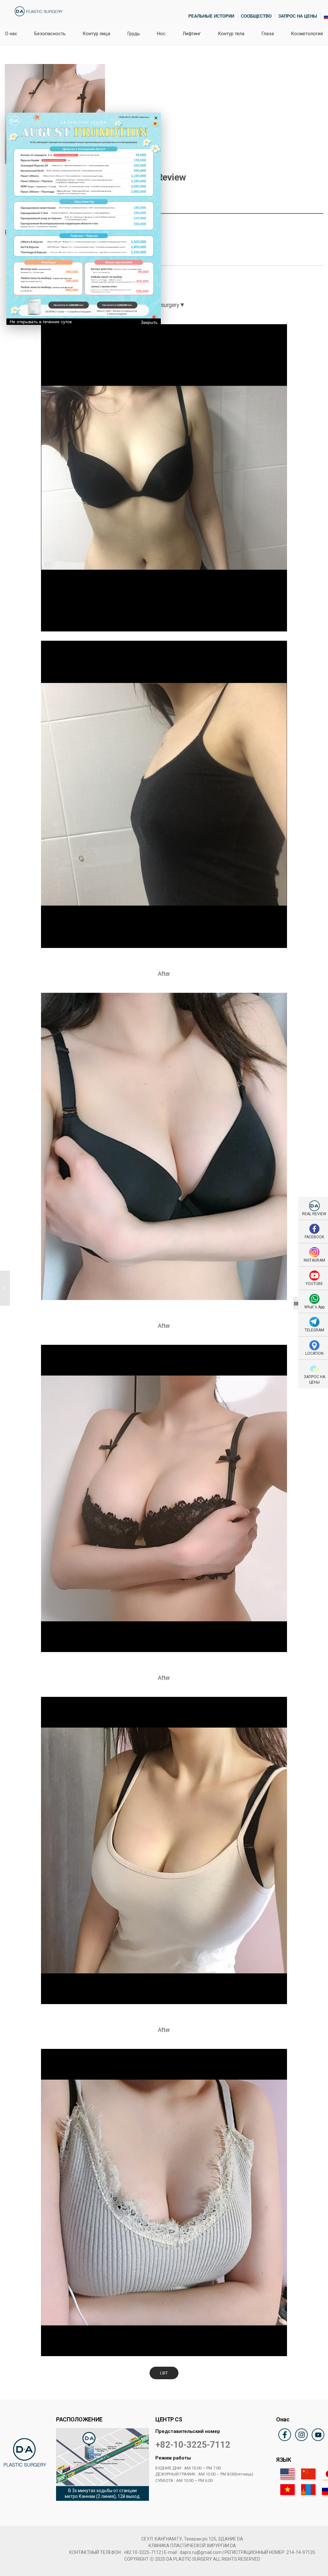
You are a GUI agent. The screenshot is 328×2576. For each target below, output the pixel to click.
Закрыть (149, 322)
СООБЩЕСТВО (256, 16)
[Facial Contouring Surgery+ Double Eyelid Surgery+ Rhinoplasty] (5, 1288)
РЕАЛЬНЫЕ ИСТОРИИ (211, 16)
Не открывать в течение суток (41, 322)
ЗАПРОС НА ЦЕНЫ (298, 16)
